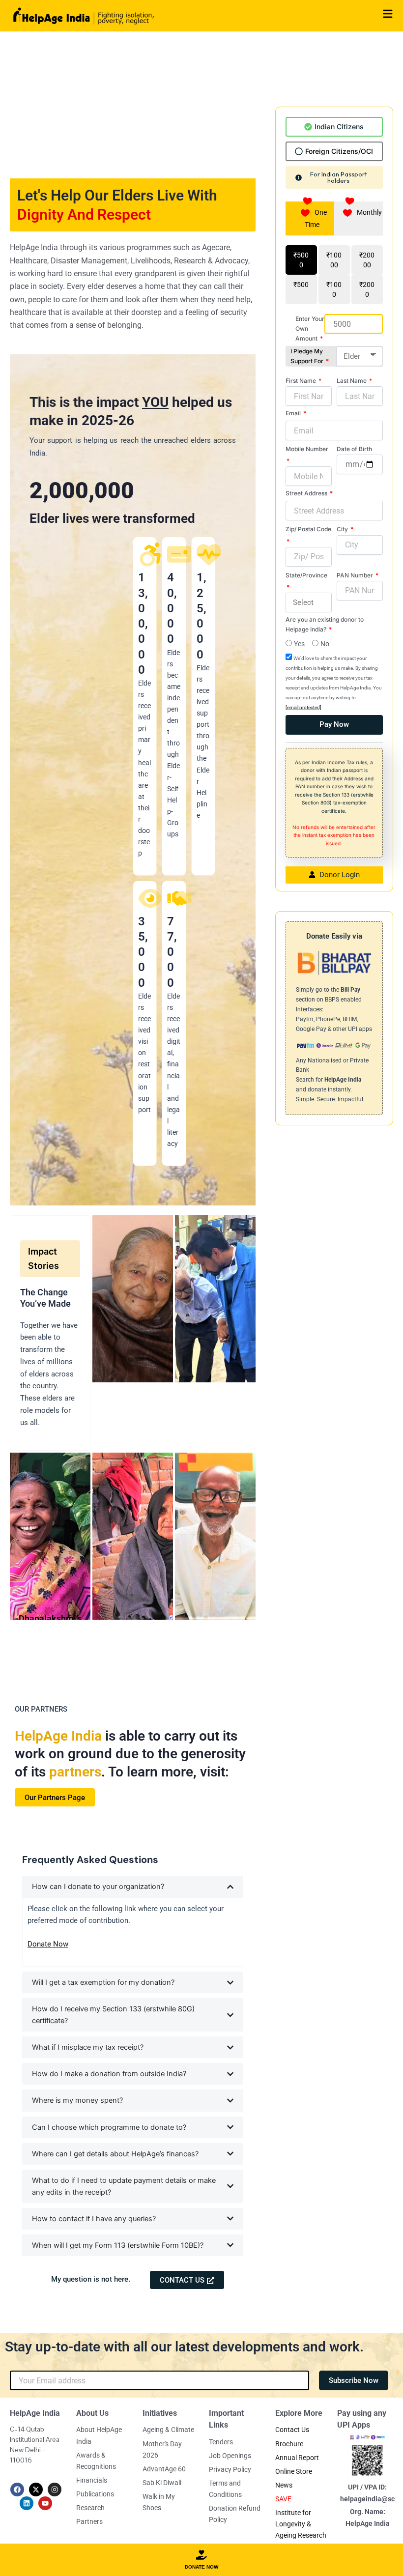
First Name (302, 381)
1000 (336, 289)
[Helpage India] (84, 16)
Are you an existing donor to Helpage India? (325, 624)
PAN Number (356, 575)
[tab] (334, 127)
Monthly (369, 212)
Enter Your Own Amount (310, 329)
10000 (336, 260)
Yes (299, 644)
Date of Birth (354, 449)
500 (303, 285)
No (325, 644)
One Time (316, 218)
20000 (369, 260)
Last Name (352, 381)
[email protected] (303, 707)
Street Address (307, 493)
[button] (91, 2279)
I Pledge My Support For (308, 356)
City (343, 529)
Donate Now (48, 1944)
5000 (303, 260)
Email (294, 413)
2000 (369, 289)
